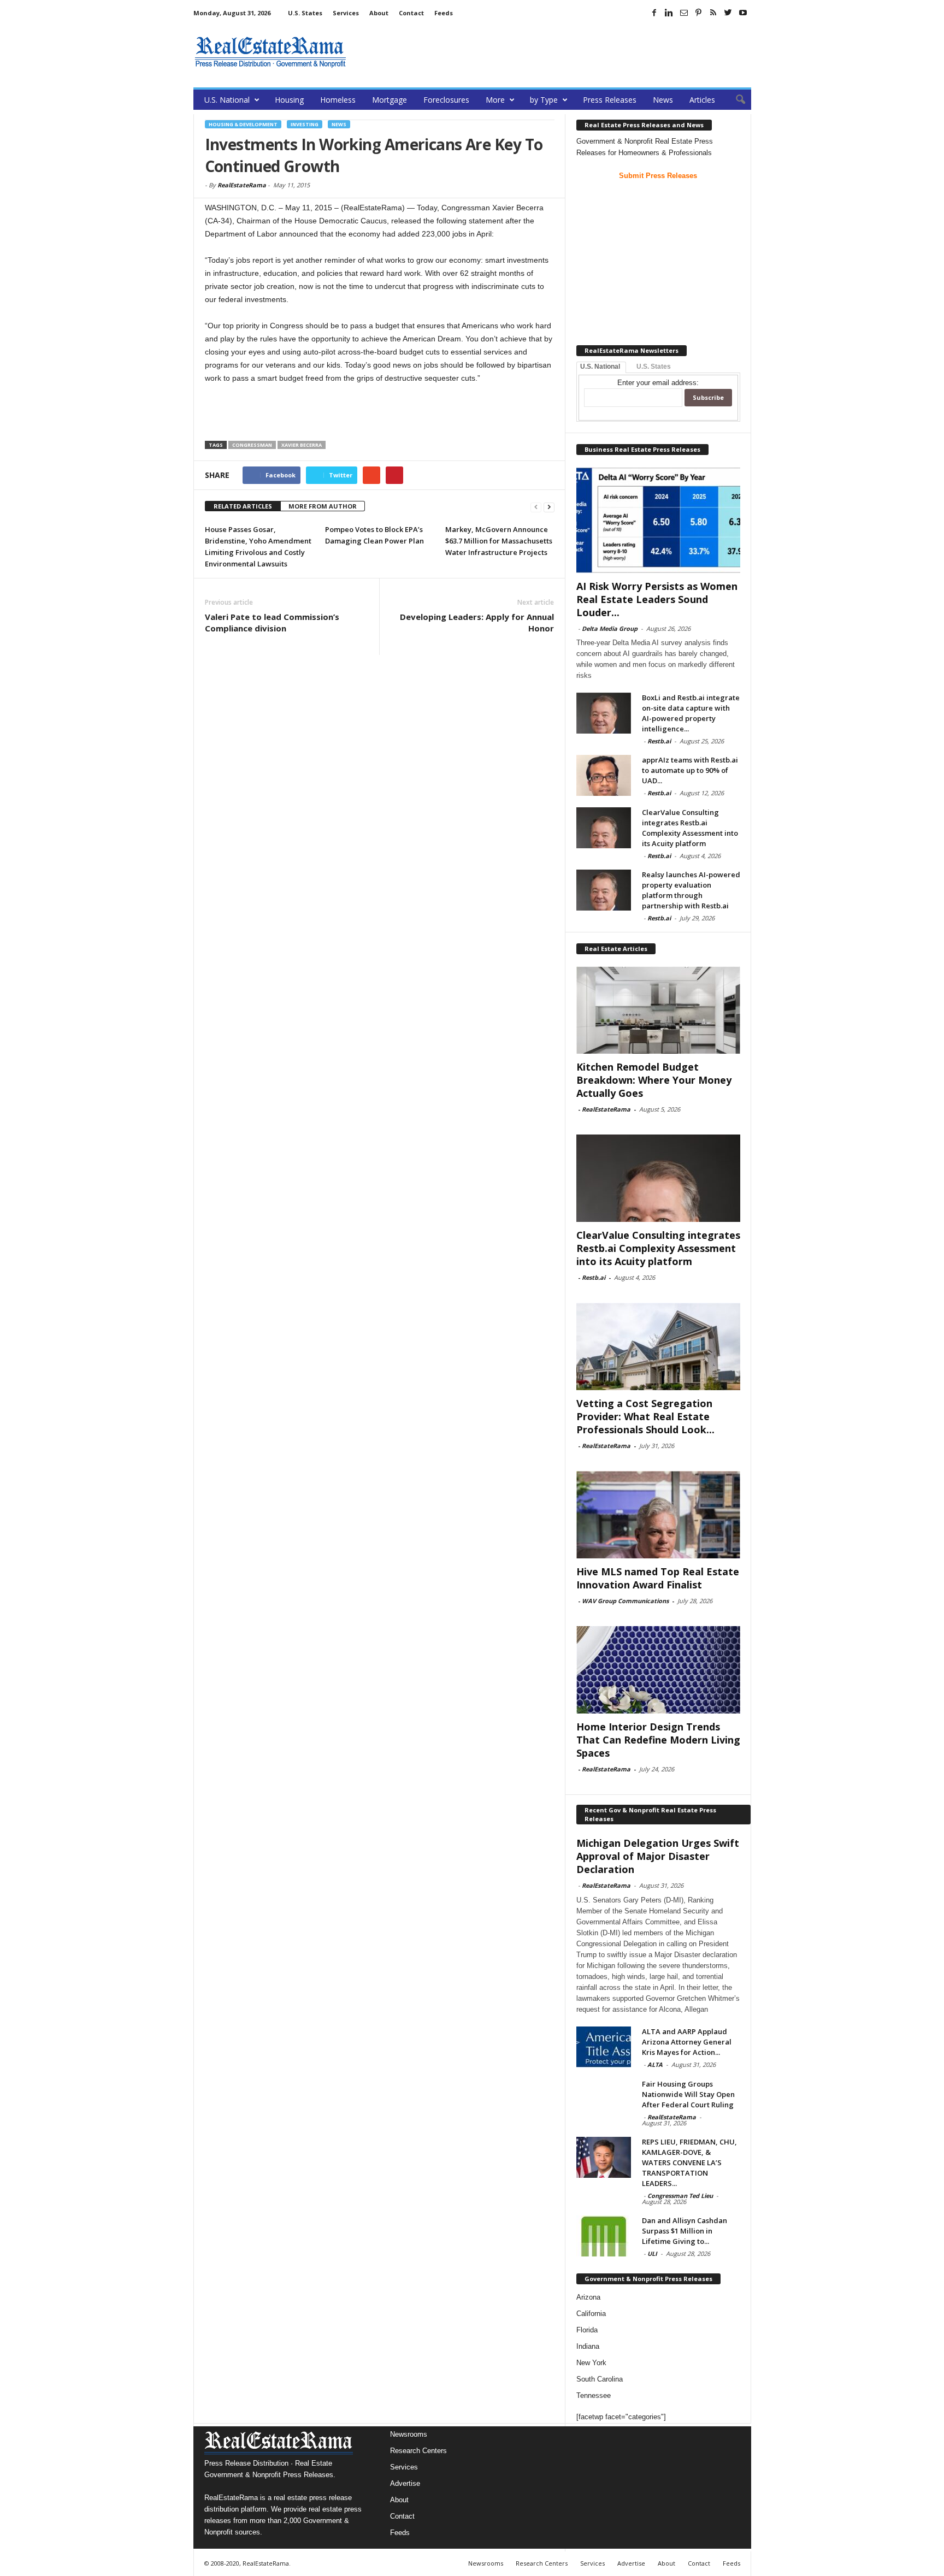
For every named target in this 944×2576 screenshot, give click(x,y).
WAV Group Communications (625, 1601)
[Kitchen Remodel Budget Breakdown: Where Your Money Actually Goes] (658, 1010)
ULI (652, 2253)
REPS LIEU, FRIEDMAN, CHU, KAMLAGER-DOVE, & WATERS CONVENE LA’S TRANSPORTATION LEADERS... (689, 2163)
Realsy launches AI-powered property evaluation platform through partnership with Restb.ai (691, 890)
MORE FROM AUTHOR (323, 506)
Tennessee (594, 2395)
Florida (587, 2330)
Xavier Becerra (302, 445)
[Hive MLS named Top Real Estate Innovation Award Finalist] (658, 1515)
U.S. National (227, 100)
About (379, 13)
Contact (411, 13)
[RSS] (713, 13)
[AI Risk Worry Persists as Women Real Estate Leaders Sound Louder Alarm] (658, 520)
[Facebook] (654, 13)
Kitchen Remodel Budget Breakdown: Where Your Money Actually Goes (654, 1080)
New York (591, 2363)
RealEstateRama (242, 185)
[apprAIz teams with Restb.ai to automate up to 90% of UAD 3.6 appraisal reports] (604, 775)
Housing (289, 100)
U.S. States (305, 13)
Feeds (444, 13)
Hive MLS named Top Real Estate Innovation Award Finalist (658, 1578)
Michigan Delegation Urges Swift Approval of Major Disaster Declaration (658, 1856)
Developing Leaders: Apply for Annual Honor (477, 622)
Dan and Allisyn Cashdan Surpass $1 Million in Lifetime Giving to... (685, 2231)
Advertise (405, 2483)
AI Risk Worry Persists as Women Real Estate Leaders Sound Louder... (657, 599)
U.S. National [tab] (600, 367)
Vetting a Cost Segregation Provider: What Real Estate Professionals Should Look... (645, 1416)
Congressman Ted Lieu (680, 2196)
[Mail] (684, 13)
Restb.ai (659, 741)
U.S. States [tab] (654, 367)
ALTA (655, 2064)
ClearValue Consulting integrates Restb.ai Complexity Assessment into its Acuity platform (690, 828)
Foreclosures (446, 100)
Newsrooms (409, 2434)
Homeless (338, 100)
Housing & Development (243, 124)
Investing (305, 124)
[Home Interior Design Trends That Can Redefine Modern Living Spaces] (658, 1670)
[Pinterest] (699, 13)
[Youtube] (743, 13)
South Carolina (600, 2379)
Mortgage (390, 100)
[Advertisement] (552, 52)
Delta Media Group (610, 628)
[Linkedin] (669, 13)
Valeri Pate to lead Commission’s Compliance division (272, 622)
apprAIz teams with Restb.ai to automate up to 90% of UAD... (690, 770)
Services (346, 13)
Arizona (588, 2297)
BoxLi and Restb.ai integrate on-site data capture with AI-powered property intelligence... (691, 713)
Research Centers (418, 2451)
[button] (735, 100)
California (591, 2314)
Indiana (588, 2346)
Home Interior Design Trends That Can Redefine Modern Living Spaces (658, 1740)
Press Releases (610, 100)
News (663, 100)
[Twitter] (728, 13)
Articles (702, 100)
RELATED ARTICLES (243, 506)
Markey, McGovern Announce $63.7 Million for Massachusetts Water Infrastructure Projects (499, 541)
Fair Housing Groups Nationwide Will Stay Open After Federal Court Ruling (688, 2094)
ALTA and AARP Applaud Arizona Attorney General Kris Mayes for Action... (687, 2042)
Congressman (252, 445)
